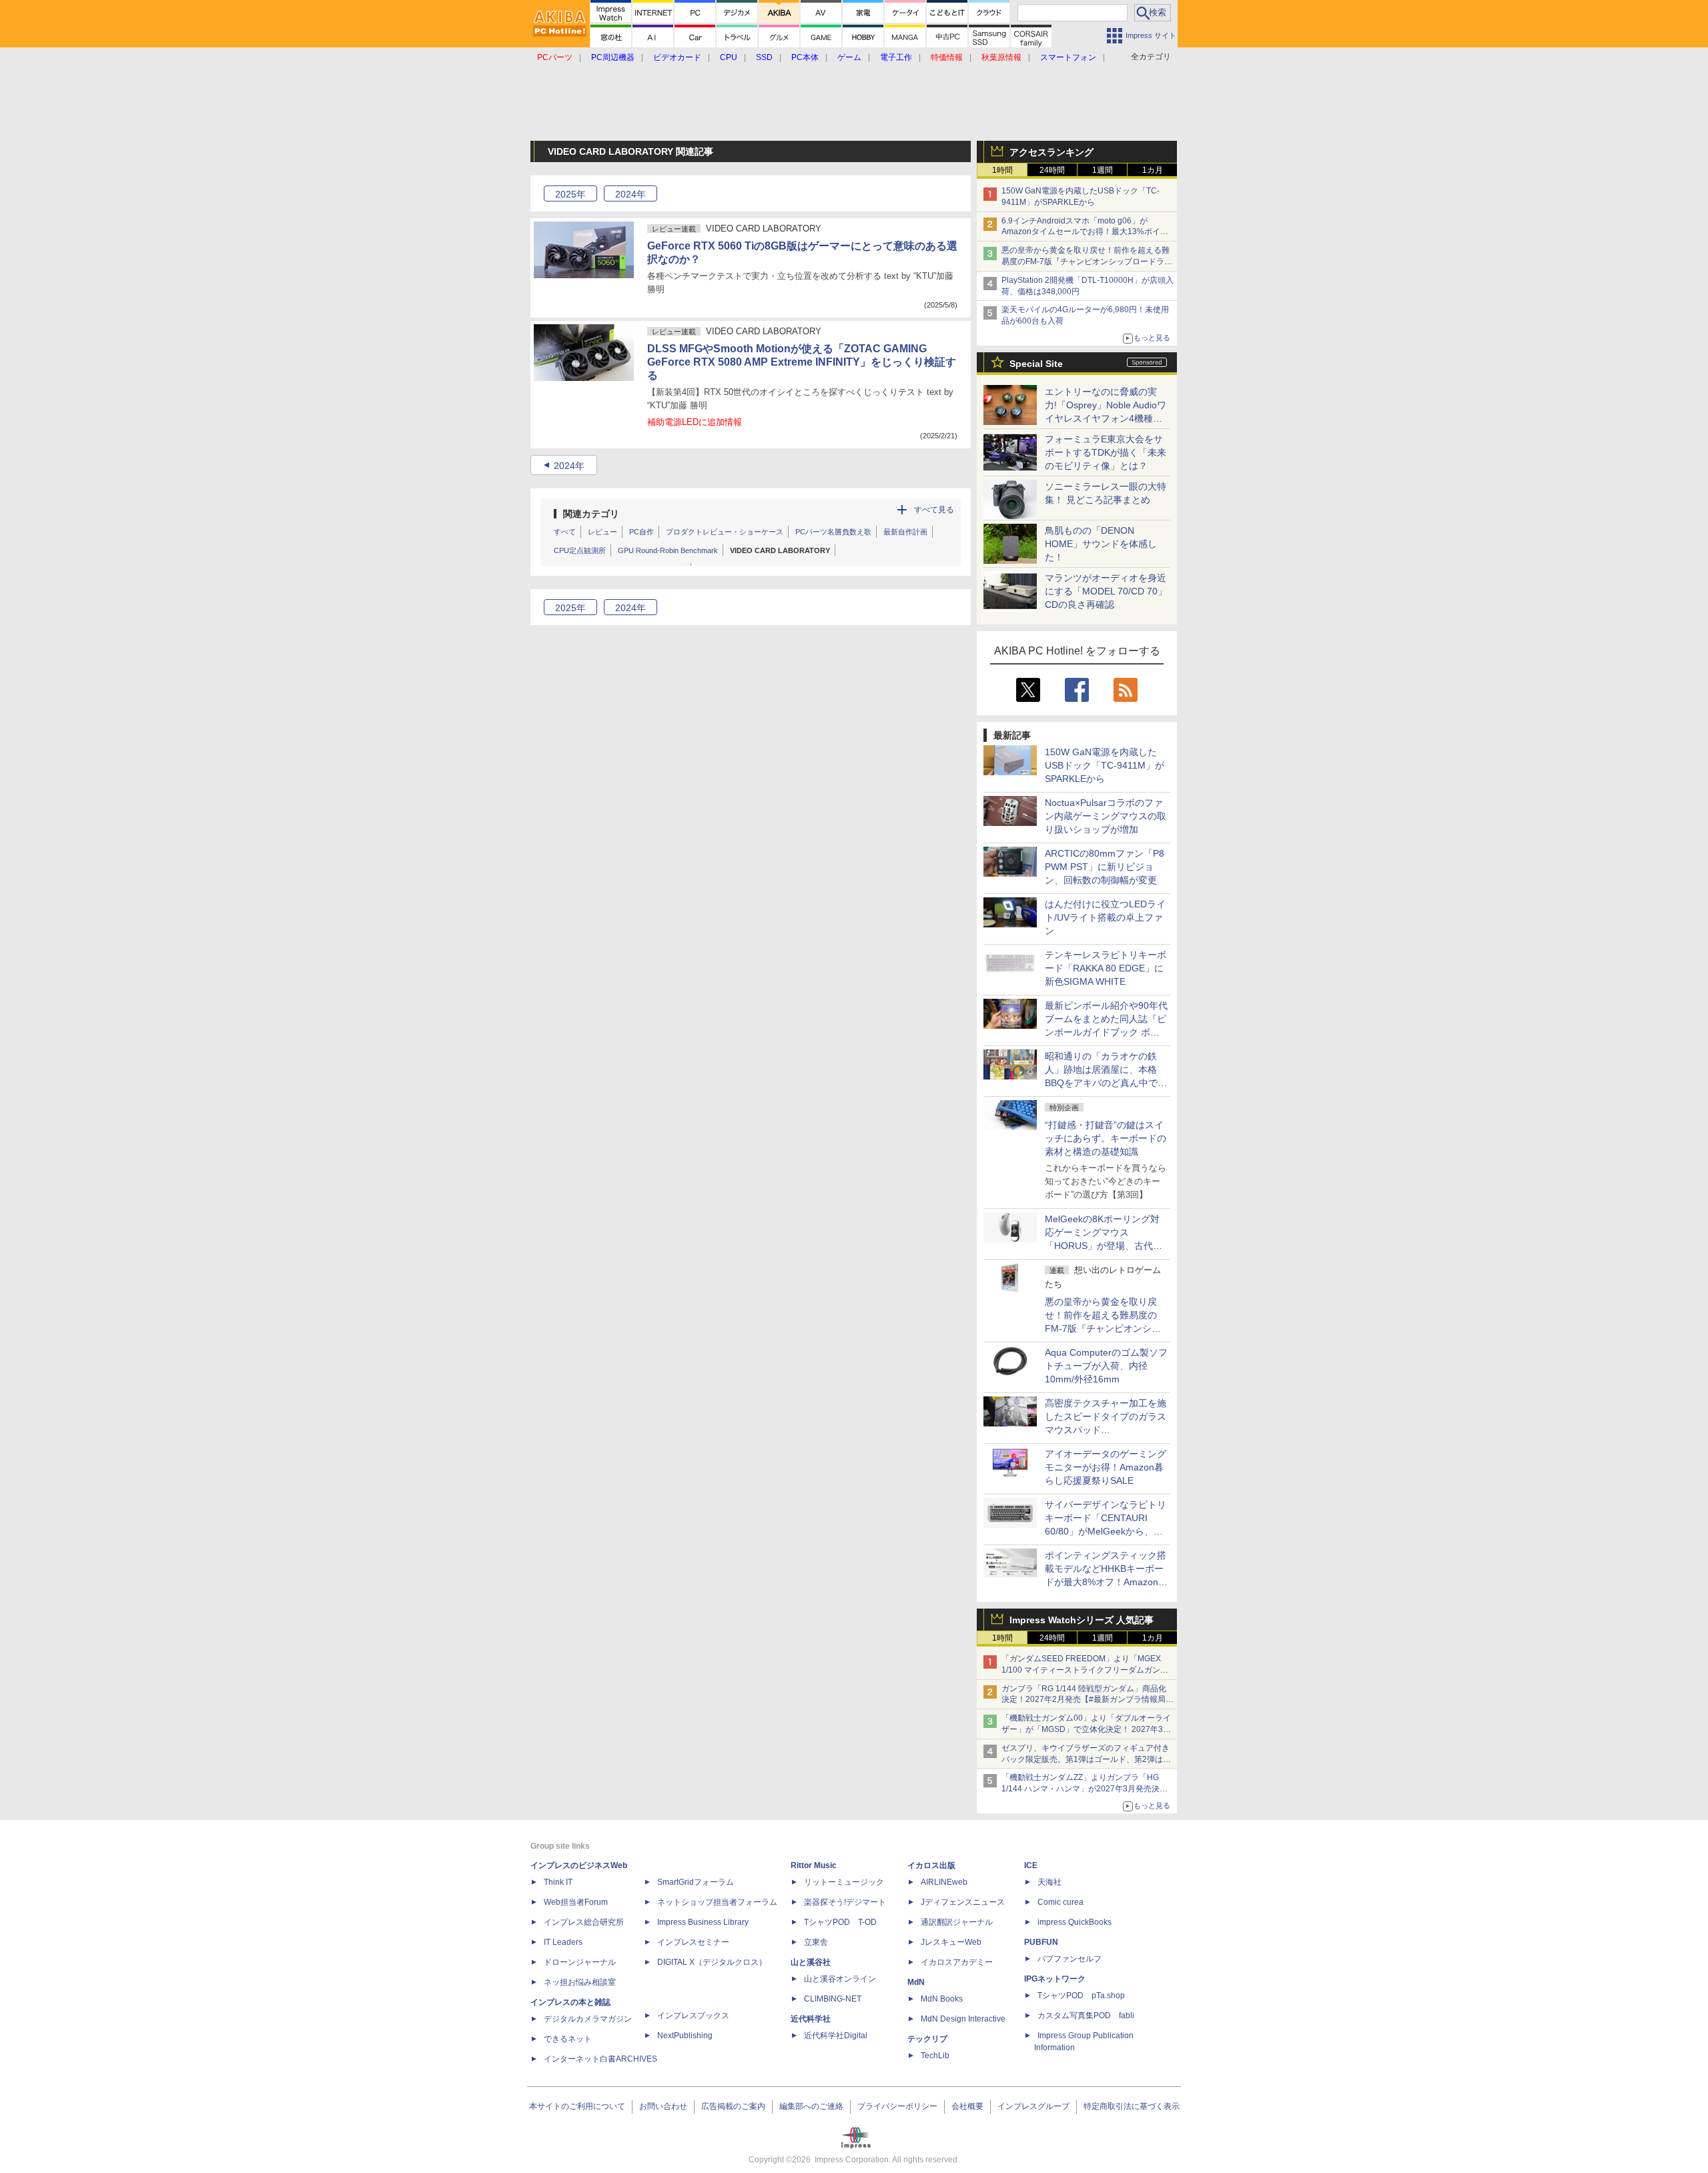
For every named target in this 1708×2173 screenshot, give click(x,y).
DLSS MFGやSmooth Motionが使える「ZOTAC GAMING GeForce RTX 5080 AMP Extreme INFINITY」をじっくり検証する (802, 362)
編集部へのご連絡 (811, 2106)
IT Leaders (563, 1942)
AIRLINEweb (944, 1882)
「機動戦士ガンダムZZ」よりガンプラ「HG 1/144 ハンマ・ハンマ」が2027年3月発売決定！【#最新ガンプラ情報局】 (1081, 1789)
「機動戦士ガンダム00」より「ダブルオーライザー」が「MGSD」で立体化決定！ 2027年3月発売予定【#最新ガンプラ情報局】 (1086, 1729)
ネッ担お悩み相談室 (580, 1982)
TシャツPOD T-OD (840, 1922)
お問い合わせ (663, 2106)
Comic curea (1060, 1902)
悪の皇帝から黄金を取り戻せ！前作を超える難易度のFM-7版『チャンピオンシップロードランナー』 (1087, 262)
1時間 (1002, 170)
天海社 (1049, 1882)
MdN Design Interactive (963, 2019)
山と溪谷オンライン (840, 1979)
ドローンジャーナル (580, 1962)
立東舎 (816, 1942)
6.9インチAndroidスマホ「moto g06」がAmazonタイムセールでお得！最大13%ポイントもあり (1085, 232)
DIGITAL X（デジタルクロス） (712, 1962)
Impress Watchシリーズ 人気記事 (1082, 1620)
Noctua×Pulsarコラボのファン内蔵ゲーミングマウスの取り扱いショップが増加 (1106, 816)
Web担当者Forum (576, 1902)
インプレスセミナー (693, 1942)
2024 (630, 194)
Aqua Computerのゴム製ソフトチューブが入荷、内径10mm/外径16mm (1106, 1366)
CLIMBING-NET (833, 1999)
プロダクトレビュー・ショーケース (725, 532)
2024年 (569, 466)
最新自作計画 (905, 532)
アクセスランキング (1051, 152)
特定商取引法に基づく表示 (1132, 2106)
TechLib (935, 2056)
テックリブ (927, 2039)
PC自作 (642, 532)
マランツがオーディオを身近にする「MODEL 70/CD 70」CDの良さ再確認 (1106, 591)
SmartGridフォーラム (696, 1882)
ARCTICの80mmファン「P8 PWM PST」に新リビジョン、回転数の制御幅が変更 (1105, 867)
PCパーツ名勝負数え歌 (833, 532)
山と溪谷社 (811, 1962)
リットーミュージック (844, 1882)
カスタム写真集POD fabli (1086, 2016)
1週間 (1103, 170)
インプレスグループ (1033, 2106)
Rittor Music (814, 1865)
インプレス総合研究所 (584, 1922)
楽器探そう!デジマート (845, 1902)
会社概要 (967, 2106)
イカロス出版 (931, 1865)
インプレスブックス (693, 2016)
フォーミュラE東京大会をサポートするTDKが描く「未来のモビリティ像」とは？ (1106, 452)
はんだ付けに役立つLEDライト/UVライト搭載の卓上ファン (1105, 917)
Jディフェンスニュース (963, 1902)
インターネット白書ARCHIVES (600, 2059)
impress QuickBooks (1075, 1922)
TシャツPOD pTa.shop (1081, 1996)
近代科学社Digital (836, 2036)
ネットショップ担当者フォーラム (717, 1902)
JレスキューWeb (951, 1942)
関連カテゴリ (591, 514)
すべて (565, 532)
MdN (916, 1982)
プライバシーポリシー (897, 2106)
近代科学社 (811, 2019)
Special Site (1036, 364)
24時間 (1052, 170)
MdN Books (942, 1999)
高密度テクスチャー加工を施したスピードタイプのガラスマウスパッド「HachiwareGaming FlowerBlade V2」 (1106, 1430)
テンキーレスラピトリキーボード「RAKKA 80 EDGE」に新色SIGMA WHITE (1106, 968)
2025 (570, 194)
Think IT (558, 1882)
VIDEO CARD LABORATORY (780, 550)
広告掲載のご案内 (733, 2106)
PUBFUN (1041, 1942)
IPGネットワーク (1055, 1979)
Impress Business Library (703, 1922)
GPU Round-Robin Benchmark (668, 550)
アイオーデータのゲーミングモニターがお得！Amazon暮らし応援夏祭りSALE (1106, 1467)
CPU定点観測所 (580, 550)
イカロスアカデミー (957, 1962)
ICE (1031, 1865)
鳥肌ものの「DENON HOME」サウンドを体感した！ (1101, 544)
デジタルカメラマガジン (588, 2019)
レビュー (602, 532)
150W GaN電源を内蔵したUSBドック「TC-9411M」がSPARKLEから (1105, 765)
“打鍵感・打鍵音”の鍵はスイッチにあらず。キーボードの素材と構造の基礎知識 (1106, 1138)
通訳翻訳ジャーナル (957, 1922)
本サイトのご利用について (577, 2106)
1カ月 (1153, 170)
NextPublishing (685, 2036)
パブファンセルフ (1070, 1959)
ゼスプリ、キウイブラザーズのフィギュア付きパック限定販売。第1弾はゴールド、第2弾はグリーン (1086, 1759)
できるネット (568, 2039)
